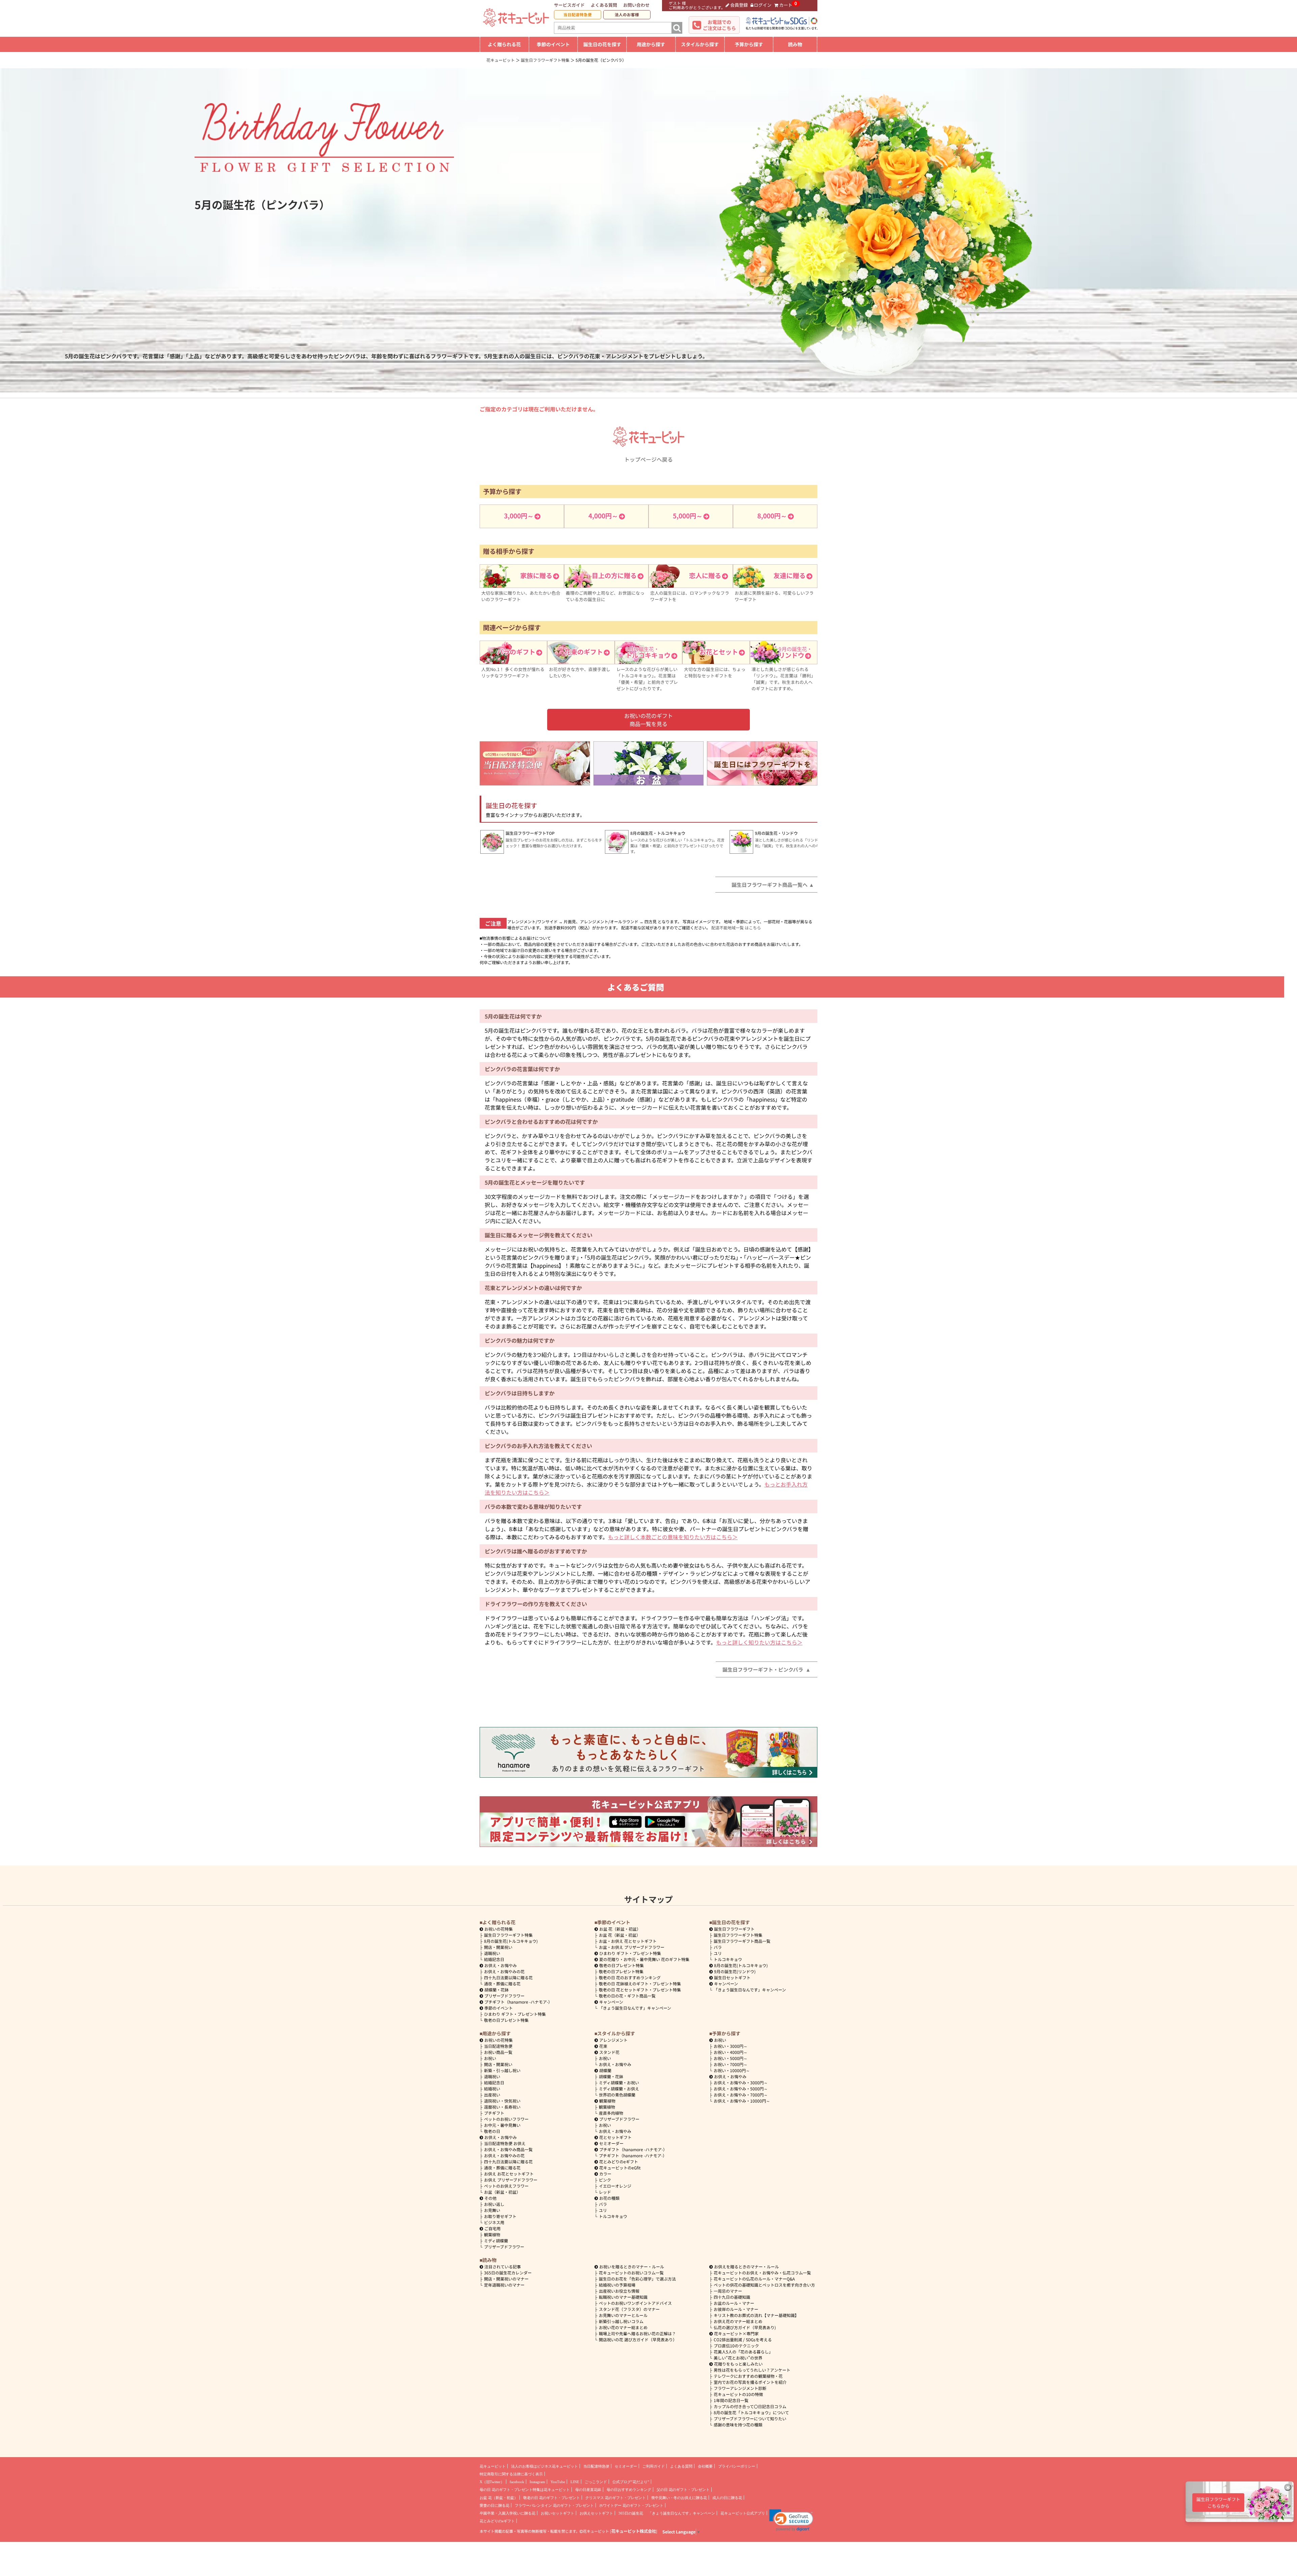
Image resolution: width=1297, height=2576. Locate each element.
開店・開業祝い (498, 1947)
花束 (603, 2046)
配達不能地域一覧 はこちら (736, 928)
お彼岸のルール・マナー (736, 2309)
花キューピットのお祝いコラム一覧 (631, 2273)
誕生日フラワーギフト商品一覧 (742, 1941)
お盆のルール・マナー (734, 2303)
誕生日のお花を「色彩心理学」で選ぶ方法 (637, 2279)
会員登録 (739, 5)
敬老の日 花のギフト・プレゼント (552, 2498)
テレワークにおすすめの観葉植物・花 (748, 2376)
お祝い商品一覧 (498, 2052)
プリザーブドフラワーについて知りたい (750, 2418)
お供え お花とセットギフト (509, 2174)
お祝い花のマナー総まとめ (623, 2327)
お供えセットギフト (596, 2513)
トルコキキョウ (728, 1959)
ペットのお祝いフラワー (506, 2119)
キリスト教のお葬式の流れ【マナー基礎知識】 (756, 2315)
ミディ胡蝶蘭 (496, 2240)
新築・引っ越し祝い (502, 2070)
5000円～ (731, 2058)
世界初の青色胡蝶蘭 (617, 2095)
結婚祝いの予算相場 (617, 2285)
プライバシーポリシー (737, 2466)
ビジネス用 (494, 2222)
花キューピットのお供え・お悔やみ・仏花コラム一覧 (762, 2273)
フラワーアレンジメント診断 (740, 2388)
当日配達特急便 (578, 15)
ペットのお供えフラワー (506, 2186)
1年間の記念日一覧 (731, 2400)
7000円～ (731, 2064)
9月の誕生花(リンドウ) (735, 1971)
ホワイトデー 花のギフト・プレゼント (631, 2505)
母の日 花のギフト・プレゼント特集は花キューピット (525, 2490)
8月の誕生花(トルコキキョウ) (511, 1941)
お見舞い (492, 2210)
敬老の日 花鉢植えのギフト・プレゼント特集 (640, 1983)
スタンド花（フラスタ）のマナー (629, 2309)
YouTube (558, 2482)
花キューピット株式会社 (634, 2531)
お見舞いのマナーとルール (623, 2315)
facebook (517, 2482)
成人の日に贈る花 (727, 2498)
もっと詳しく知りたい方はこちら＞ (759, 1642)
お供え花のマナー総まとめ (738, 2321)
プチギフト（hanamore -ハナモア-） (518, 2002)
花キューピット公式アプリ (743, 2513)
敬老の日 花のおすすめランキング (630, 1977)
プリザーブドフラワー (504, 1996)
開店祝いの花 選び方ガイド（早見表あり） (638, 2339)
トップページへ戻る (648, 459)
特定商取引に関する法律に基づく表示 (511, 2474)
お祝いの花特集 (499, 1929)
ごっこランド (596, 2482)
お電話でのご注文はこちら (719, 25)
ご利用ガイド (654, 2466)
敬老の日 (492, 2131)
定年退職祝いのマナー (504, 2285)
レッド (605, 2192)
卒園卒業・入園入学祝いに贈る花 (507, 2513)
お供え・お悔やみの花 (504, 1971)
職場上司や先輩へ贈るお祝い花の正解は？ (637, 2333)
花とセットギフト (615, 2137)
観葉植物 (492, 2234)
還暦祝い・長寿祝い (502, 2107)
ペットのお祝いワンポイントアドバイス (635, 2303)
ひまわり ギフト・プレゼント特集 (515, 2014)
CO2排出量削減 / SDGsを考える (743, 2339)
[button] (791, 2520)
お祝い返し (494, 2204)
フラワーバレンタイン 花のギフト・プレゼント (554, 2505)
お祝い (490, 2058)
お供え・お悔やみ (501, 1965)
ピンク (605, 2180)
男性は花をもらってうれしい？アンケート (752, 2370)
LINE (575, 2482)
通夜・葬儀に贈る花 (502, 1983)
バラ (718, 1947)
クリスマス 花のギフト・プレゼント (616, 2498)
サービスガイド (569, 5)
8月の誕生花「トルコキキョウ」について (751, 2412)
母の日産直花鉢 (588, 2490)
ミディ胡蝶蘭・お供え (619, 2089)
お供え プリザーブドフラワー (511, 2180)
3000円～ (731, 2046)
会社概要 (705, 2466)
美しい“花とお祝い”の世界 (738, 2358)
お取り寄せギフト (500, 2216)
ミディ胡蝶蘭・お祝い (619, 2082)
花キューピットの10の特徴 (738, 2394)
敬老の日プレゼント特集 (506, 2020)
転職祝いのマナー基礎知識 (623, 2297)
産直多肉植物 (611, 2113)
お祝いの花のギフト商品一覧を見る (648, 720)
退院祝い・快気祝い (502, 2101)
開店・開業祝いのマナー (506, 2279)
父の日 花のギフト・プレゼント (683, 2490)
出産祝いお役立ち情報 (619, 2291)
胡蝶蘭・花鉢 (497, 1990)
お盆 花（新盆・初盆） (620, 1935)
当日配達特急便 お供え (505, 2143)
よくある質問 (604, 5)
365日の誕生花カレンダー (508, 2273)
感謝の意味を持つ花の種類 (738, 2425)
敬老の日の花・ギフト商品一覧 (627, 1996)
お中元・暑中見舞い (502, 2125)
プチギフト (494, 2113)
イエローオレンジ (615, 2186)
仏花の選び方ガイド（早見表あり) (745, 2327)
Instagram (537, 2482)
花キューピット (493, 2466)
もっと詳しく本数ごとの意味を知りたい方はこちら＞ (673, 1537)
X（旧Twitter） (492, 2482)
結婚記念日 (494, 1959)
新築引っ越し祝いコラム (621, 2321)
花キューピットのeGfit (620, 2168)
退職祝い (492, 1953)
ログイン (763, 5)
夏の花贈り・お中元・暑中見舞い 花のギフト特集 (644, 1959)
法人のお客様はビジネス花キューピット (544, 2466)
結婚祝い (492, 2089)
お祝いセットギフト (557, 2513)
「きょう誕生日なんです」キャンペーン (635, 2008)
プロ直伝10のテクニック (736, 2346)
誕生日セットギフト (732, 1977)
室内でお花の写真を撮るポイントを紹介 (750, 2382)
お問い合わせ (636, 5)
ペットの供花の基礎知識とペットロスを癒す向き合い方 (764, 2285)
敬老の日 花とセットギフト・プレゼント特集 (640, 1990)
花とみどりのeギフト (619, 2161)
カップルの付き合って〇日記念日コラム (750, 2406)
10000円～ (732, 2070)
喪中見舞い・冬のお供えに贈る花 (679, 2498)
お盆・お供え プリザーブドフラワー (632, 1947)
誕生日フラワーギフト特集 (508, 1935)
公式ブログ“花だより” (631, 2482)
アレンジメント (613, 2040)
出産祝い (492, 2095)
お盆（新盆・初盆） (502, 2192)
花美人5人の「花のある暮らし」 (743, 2352)
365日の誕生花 (631, 2513)
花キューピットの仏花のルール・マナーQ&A (754, 2279)
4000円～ (731, 2052)
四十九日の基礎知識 (732, 2297)
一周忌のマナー (728, 2291)
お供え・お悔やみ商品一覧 (508, 2149)
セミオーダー (611, 2143)
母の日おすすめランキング (629, 2490)
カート (786, 5)
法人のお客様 (627, 15)
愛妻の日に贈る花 (494, 2505)
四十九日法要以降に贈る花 (508, 1977)
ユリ (718, 1953)
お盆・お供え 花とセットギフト (628, 1941)
